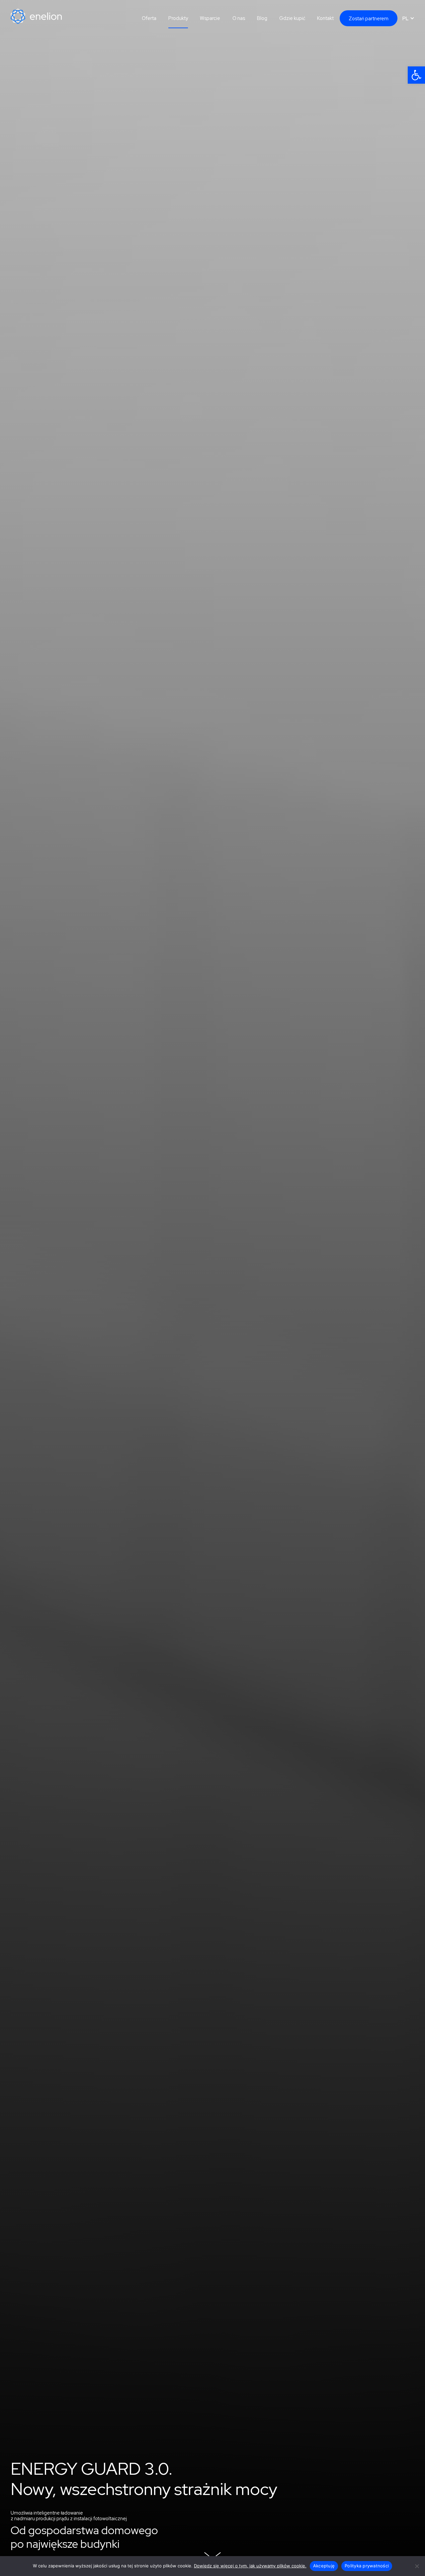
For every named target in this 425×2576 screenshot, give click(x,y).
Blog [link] (262, 18)
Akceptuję (324, 2566)
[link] (416, 75)
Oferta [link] (149, 18)
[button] (408, 18)
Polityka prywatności (367, 2566)
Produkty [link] (178, 18)
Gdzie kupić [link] (292, 18)
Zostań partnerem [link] (369, 18)
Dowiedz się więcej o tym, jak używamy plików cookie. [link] (250, 2566)
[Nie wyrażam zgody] (417, 2566)
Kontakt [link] (325, 18)
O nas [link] (239, 18)
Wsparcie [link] (210, 18)
